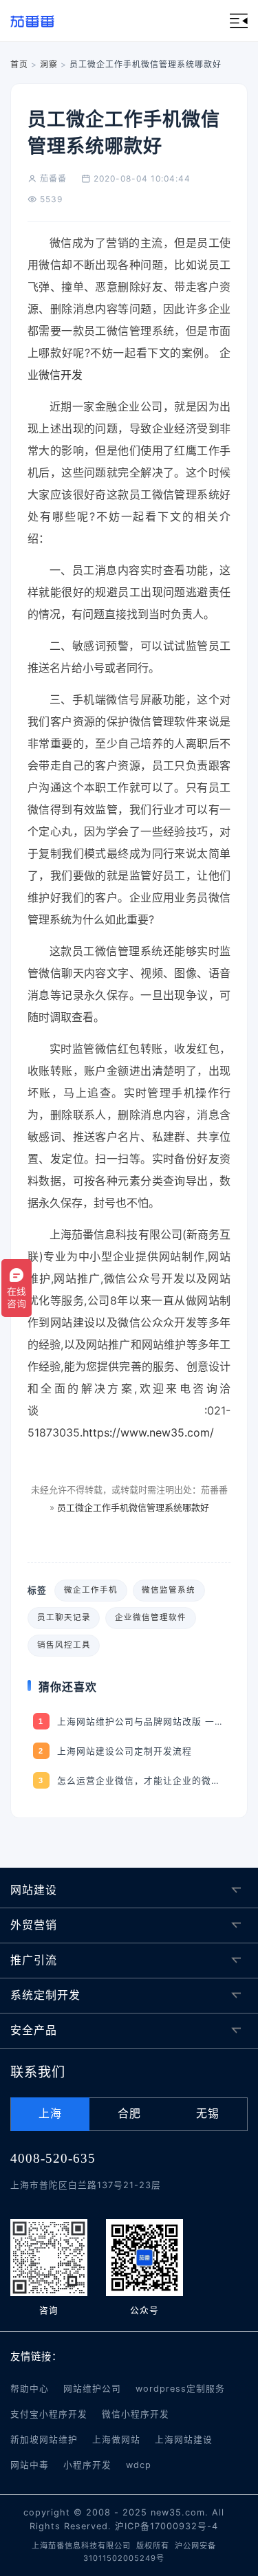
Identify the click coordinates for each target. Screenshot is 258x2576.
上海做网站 (116, 2439)
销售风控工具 (64, 1645)
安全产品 (34, 2030)
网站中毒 (30, 2465)
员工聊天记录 (64, 1617)
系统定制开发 (45, 1995)
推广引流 (34, 1960)
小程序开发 (87, 2465)
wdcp (139, 2465)
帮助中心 (30, 2389)
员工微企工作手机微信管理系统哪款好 (133, 1507)
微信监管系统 (169, 1590)
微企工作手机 (91, 1590)
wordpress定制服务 (180, 2389)
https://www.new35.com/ (148, 1432)
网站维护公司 (92, 2389)
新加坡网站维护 (44, 2439)
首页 (19, 64)
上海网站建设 (184, 2439)
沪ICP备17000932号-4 (166, 2526)
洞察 (49, 64)
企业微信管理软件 (151, 1617)
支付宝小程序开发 (49, 2414)
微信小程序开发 (136, 2414)
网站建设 (34, 1890)
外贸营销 (34, 1925)
